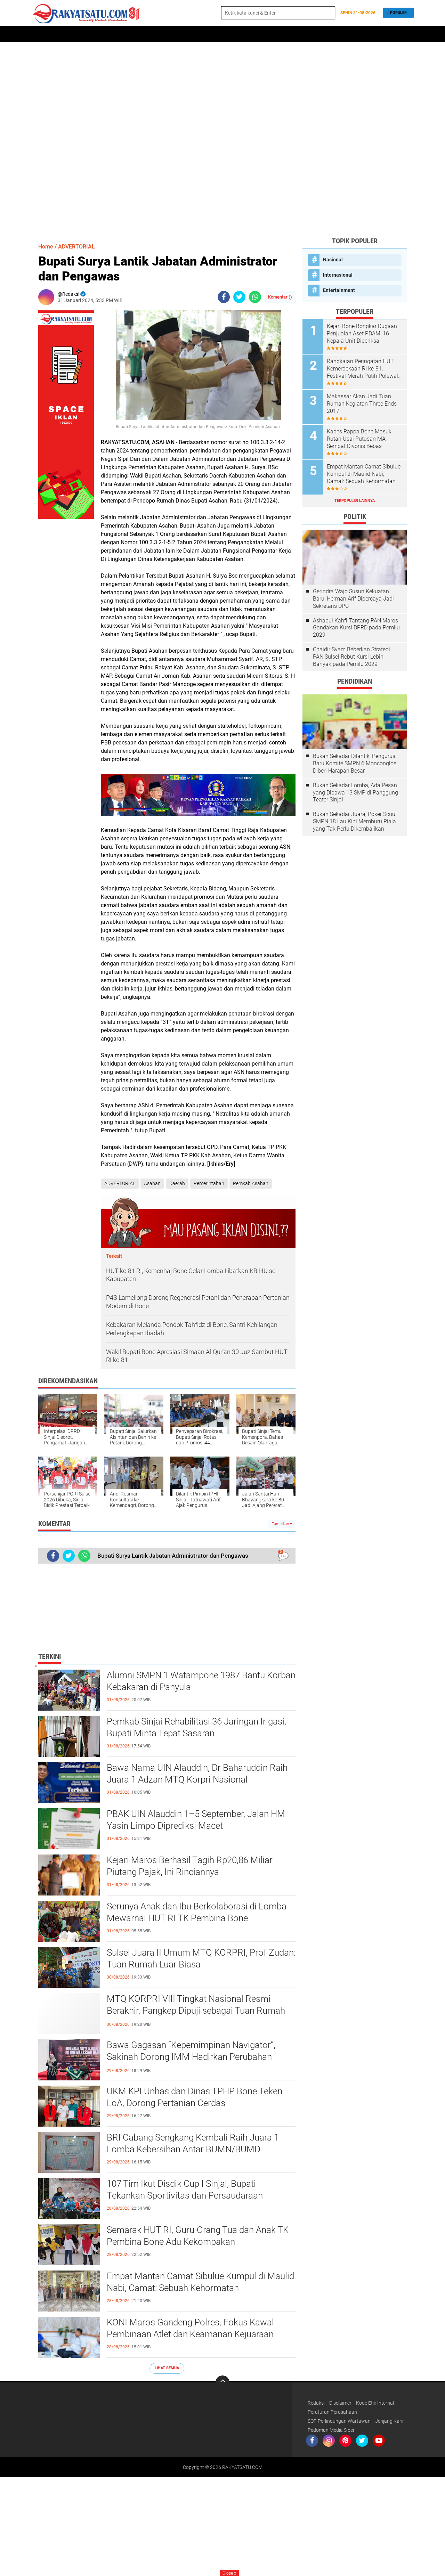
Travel (255, 34)
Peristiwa (152, 34)
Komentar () (280, 297)
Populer (398, 13)
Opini (309, 34)
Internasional (338, 275)
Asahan (152, 1183)
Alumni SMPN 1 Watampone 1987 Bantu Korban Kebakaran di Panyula (201, 1681)
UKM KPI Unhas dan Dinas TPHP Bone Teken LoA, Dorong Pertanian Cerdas (195, 2097)
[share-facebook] (224, 297)
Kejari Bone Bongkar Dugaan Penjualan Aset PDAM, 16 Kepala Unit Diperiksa (362, 333)
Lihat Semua (167, 2368)
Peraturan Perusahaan (332, 2412)
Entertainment (339, 290)
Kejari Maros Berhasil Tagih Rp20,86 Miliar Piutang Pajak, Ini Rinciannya (190, 1866)
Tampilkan (281, 1524)
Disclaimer (340, 2403)
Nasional (333, 260)
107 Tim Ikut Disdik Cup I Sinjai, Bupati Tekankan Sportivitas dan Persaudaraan (185, 2190)
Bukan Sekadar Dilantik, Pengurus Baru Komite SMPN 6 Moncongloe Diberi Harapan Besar (355, 763)
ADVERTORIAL (94, 34)
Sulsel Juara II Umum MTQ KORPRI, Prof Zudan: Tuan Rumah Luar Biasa (201, 1958)
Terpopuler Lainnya (355, 501)
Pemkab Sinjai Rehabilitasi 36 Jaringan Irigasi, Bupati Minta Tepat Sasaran (196, 1727)
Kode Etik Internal (375, 2403)
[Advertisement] (222, 139)
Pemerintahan (209, 1183)
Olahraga (205, 34)
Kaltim (331, 34)
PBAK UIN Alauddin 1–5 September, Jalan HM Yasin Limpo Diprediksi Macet (196, 1820)
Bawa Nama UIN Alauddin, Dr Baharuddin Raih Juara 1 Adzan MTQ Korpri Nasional (197, 1774)
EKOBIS (232, 34)
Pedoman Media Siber (331, 2430)
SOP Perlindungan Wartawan (339, 2421)
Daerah (63, 34)
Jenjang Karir (390, 2421)
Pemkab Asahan (251, 1183)
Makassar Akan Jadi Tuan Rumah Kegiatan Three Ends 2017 (362, 404)
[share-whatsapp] (255, 297)
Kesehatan (283, 34)
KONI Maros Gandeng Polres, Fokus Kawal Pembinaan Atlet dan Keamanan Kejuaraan (190, 2328)
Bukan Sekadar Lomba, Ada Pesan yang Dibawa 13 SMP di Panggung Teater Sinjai (355, 793)
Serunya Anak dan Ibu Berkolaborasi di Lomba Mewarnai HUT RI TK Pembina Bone (197, 1912)
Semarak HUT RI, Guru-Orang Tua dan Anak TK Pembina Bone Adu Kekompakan (198, 2236)
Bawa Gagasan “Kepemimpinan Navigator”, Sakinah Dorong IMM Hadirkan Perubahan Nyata (191, 2057)
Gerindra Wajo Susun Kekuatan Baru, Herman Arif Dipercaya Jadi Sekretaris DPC (353, 599)
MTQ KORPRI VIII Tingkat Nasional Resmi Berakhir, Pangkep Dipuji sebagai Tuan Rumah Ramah (196, 2011)
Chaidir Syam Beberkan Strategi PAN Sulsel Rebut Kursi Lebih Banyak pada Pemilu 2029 (351, 657)
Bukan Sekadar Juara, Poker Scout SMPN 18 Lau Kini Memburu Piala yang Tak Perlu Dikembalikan (355, 821)
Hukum (179, 34)
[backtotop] (222, 2382)
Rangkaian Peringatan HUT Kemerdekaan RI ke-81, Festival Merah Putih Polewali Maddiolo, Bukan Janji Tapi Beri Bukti (363, 369)
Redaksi (316, 2403)
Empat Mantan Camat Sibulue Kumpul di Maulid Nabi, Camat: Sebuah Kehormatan (200, 2282)
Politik (124, 34)
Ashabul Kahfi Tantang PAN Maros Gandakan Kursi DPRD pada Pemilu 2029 (356, 628)
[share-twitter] (239, 297)
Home (41, 34)
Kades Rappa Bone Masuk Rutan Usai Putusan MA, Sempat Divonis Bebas (359, 439)
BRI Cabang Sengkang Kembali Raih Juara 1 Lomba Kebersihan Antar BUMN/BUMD (193, 2143)
